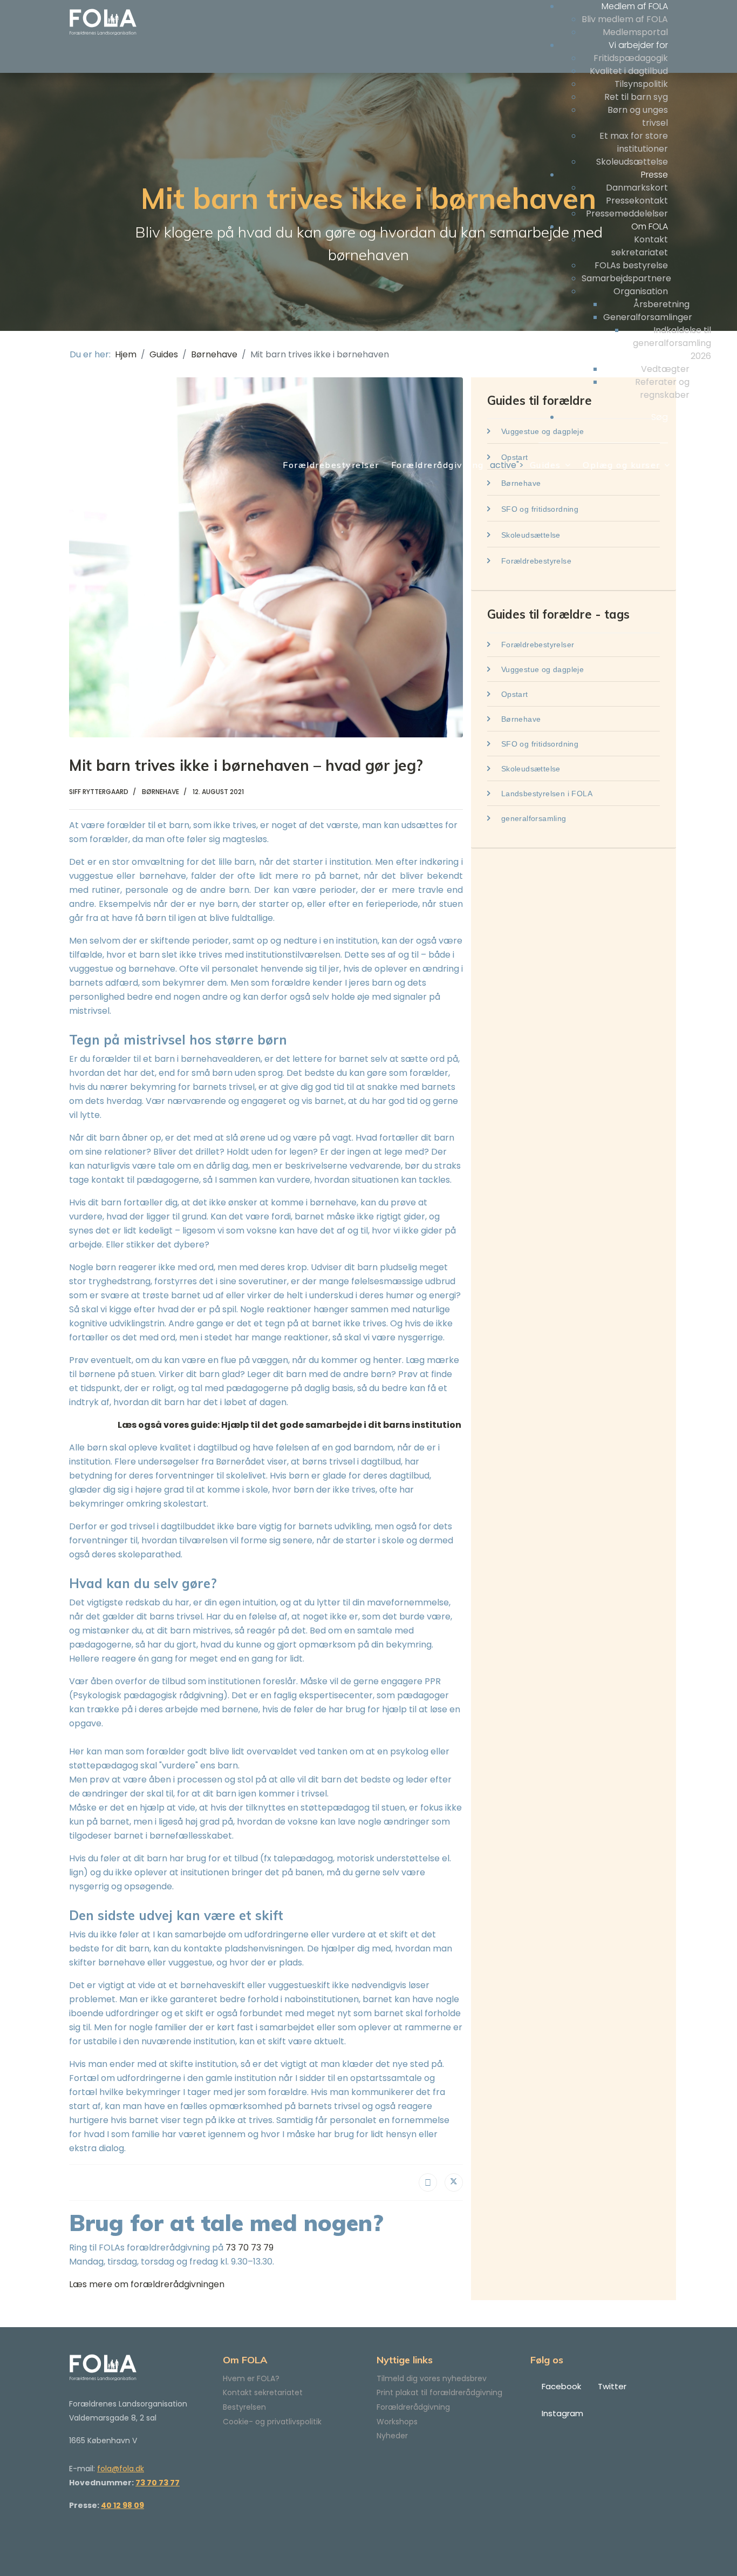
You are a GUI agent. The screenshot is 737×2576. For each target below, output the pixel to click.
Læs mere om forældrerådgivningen (147, 2284)
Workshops (397, 2422)
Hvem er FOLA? (251, 2378)
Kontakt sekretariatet (263, 2392)
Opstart (513, 694)
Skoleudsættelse (529, 535)
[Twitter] (454, 2182)
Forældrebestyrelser (331, 465)
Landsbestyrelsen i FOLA (545, 794)
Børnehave (520, 719)
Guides (545, 465)
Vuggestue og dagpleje (541, 669)
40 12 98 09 (122, 2505)
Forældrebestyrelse (535, 561)
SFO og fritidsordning (538, 509)
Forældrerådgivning (438, 465)
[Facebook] (428, 2182)
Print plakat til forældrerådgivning (439, 2392)
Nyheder (392, 2436)
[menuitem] (635, 6)
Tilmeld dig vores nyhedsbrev (432, 2378)
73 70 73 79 (250, 2248)
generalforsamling (532, 818)
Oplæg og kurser (622, 465)
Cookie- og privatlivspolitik (272, 2422)
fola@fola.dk (121, 2469)
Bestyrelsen (244, 2407)
